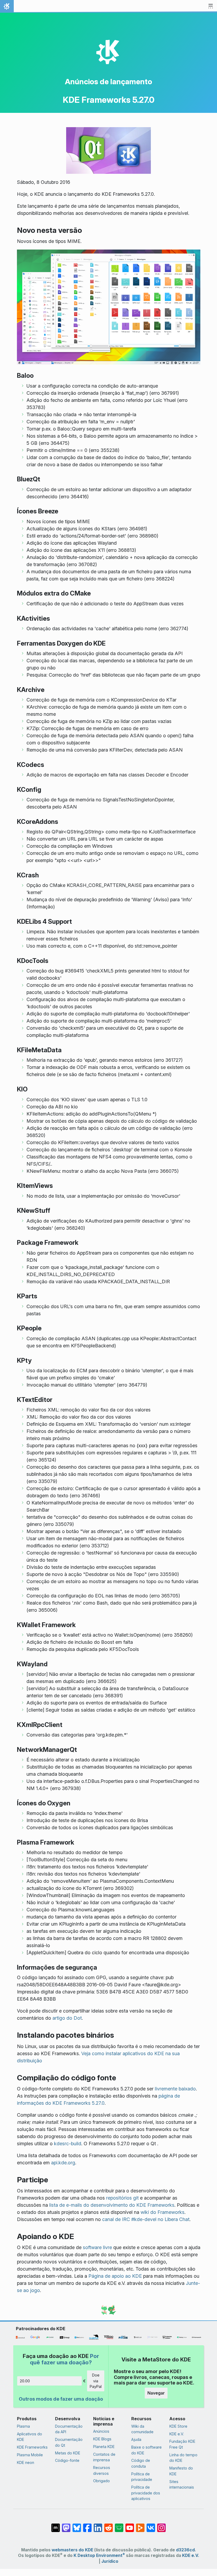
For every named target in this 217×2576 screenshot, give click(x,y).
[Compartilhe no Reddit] (108, 2525)
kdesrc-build (68, 2144)
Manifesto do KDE (181, 2471)
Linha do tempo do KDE (183, 2458)
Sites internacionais (182, 2484)
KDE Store (178, 2426)
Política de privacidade (142, 2477)
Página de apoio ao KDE (115, 2276)
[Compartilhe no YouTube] (130, 2525)
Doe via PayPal (96, 2381)
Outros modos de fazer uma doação (61, 2399)
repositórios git (122, 2198)
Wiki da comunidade (142, 2429)
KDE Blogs (102, 2439)
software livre (97, 2247)
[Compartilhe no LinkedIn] (98, 2525)
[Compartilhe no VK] (151, 2525)
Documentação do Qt (69, 2442)
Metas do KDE (68, 2453)
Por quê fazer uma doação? (64, 2359)
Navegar (156, 2393)
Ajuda (136, 2439)
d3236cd (185, 2550)
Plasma (23, 2426)
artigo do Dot (67, 2018)
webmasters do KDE (72, 2550)
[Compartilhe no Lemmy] (119, 2525)
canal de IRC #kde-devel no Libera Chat (146, 2219)
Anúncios (101, 2431)
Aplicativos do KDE (30, 2437)
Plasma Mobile (30, 2455)
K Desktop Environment (99, 2555)
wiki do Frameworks (162, 2212)
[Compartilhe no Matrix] (56, 2525)
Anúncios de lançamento (108, 82)
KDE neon (26, 2462)
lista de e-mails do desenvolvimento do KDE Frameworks (112, 2205)
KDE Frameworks (32, 2447)
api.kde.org (63, 2163)
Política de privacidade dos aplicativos (146, 2493)
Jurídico (110, 2561)
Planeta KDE (104, 2447)
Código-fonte (67, 2460)
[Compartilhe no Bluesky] (77, 2525)
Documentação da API (69, 2429)
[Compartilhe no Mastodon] (66, 2525)
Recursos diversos (102, 2470)
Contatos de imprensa (104, 2457)
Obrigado (101, 2481)
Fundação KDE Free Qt (182, 2444)
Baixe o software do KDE (146, 2450)
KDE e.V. (177, 2434)
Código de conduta (141, 2463)
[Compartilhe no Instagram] (161, 2525)
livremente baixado (175, 2089)
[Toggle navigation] (211, 6)
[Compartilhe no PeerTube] (140, 2525)
